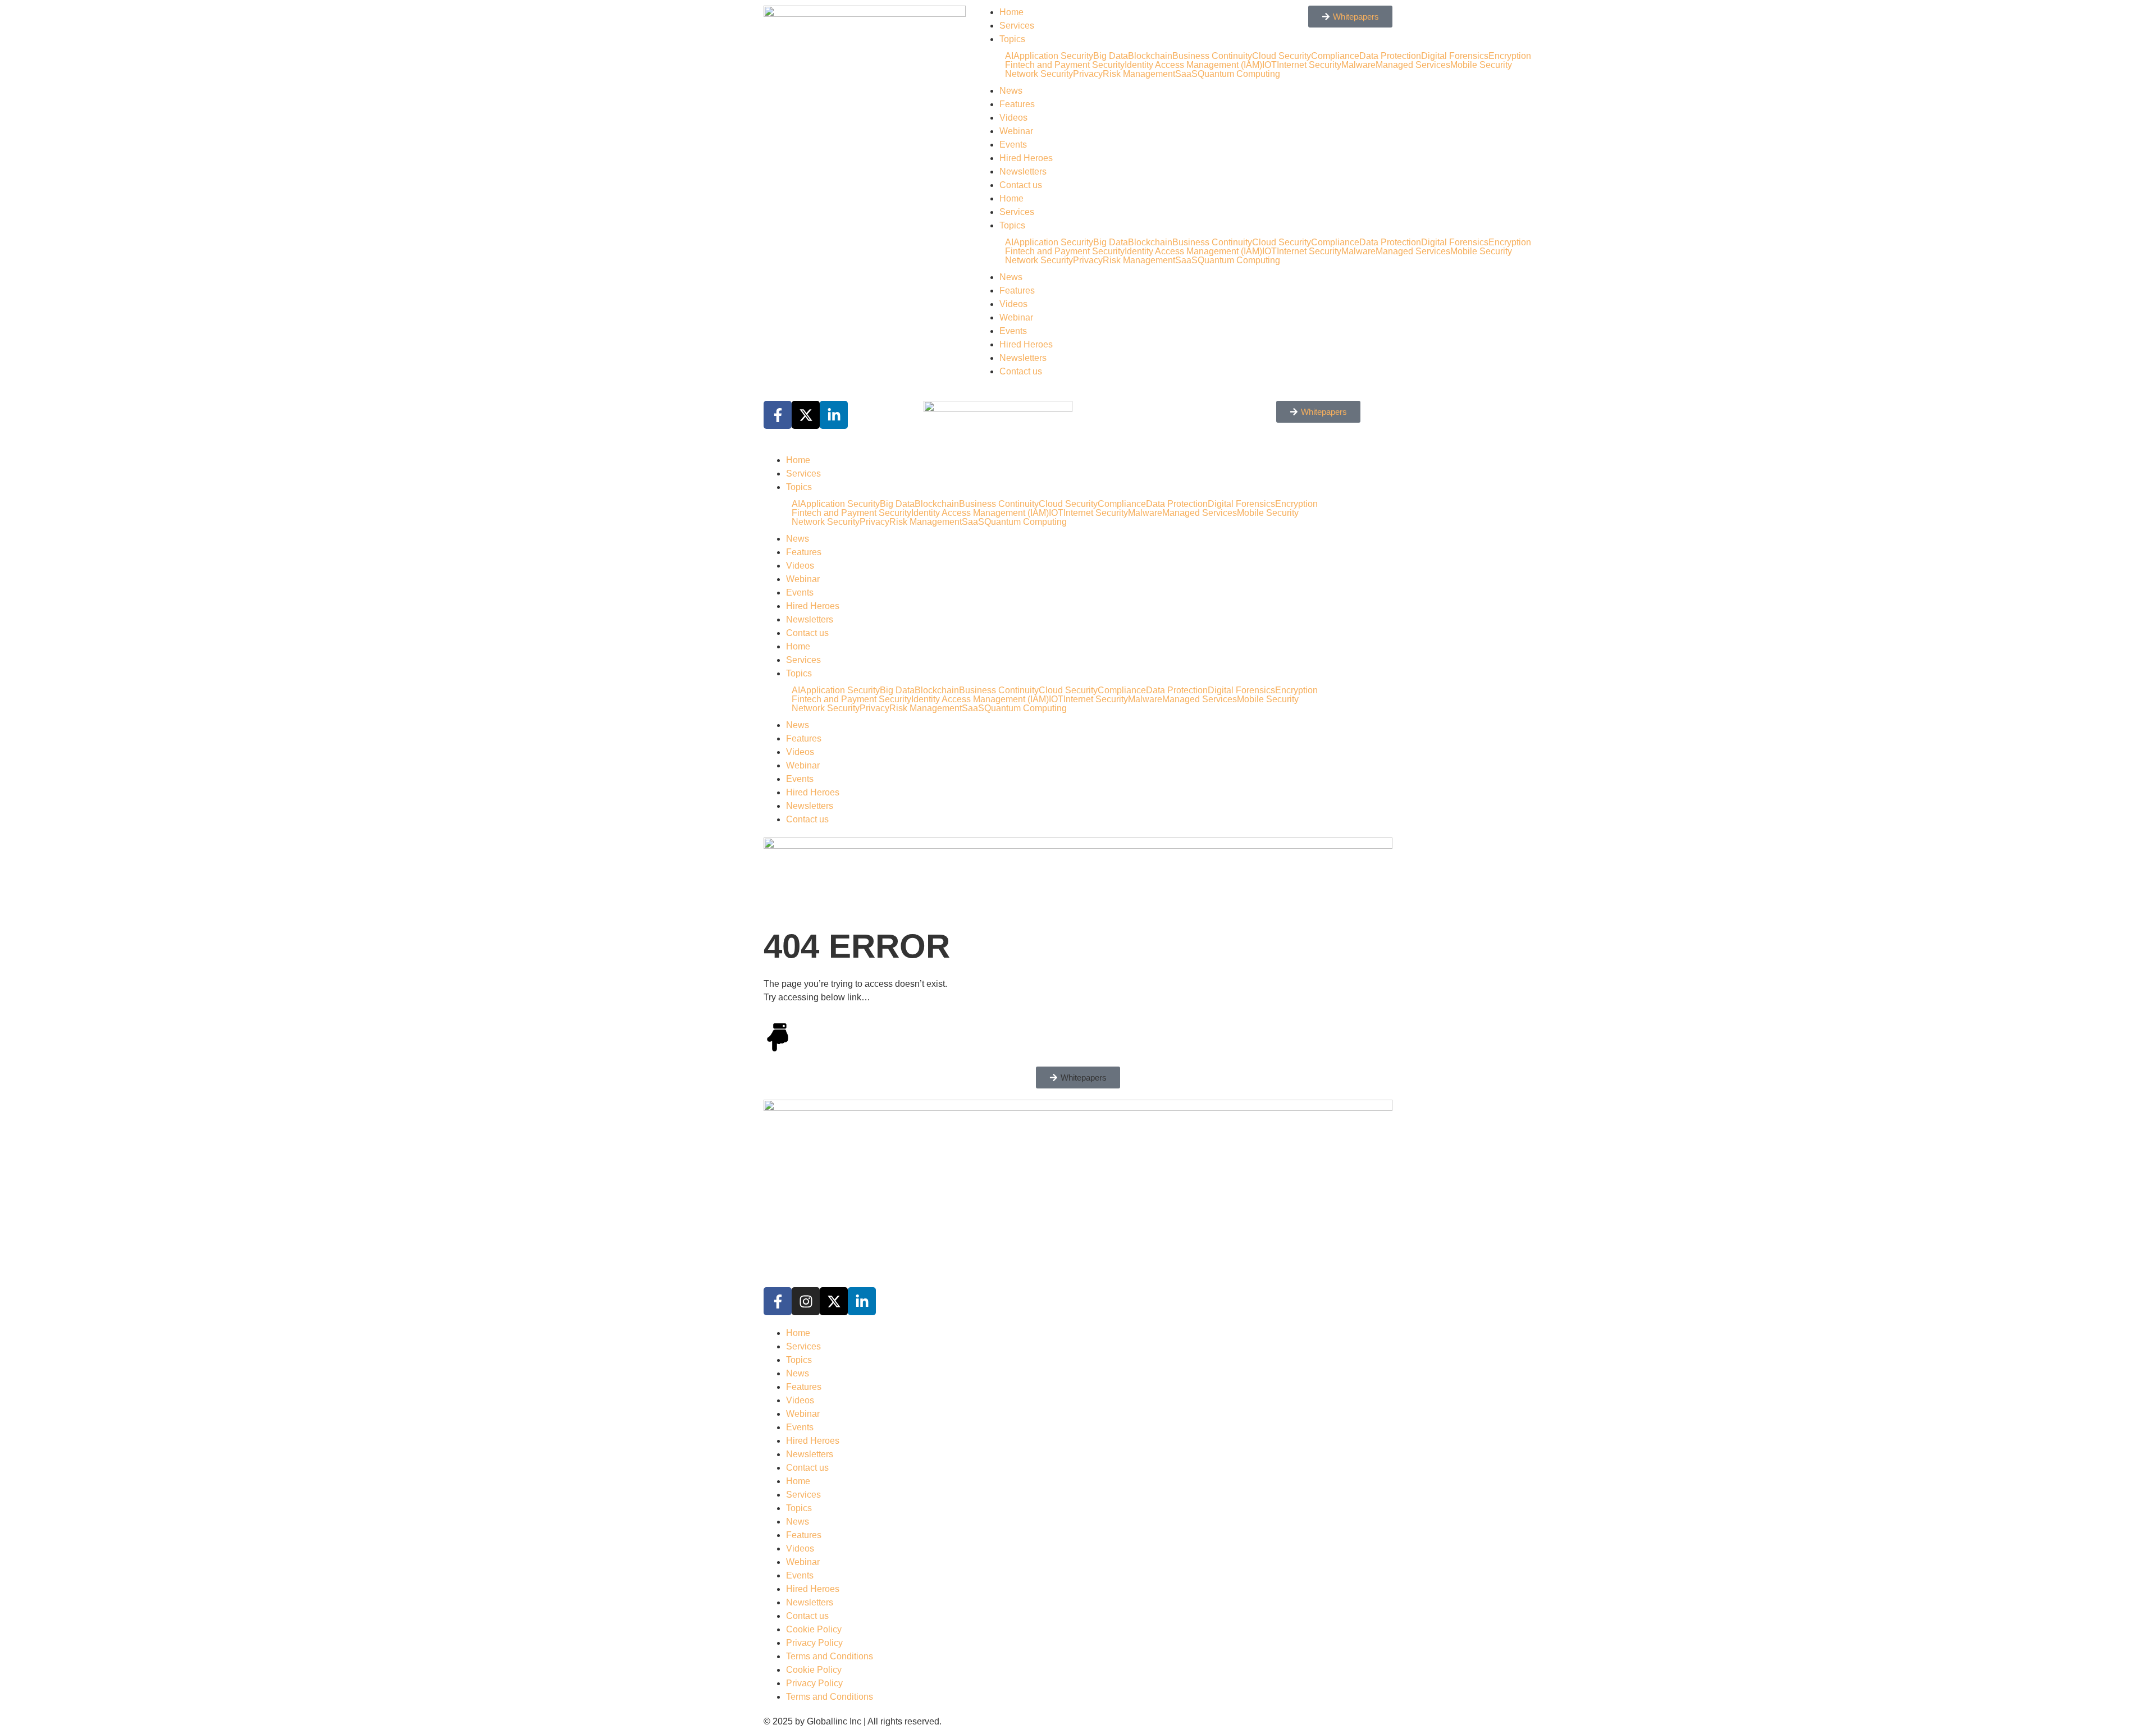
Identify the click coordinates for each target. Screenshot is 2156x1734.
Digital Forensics (1455, 56)
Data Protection (1177, 504)
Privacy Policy (814, 1643)
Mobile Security (1481, 65)
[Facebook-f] (778, 1301)
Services (1017, 26)
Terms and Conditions (830, 1656)
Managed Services (1413, 65)
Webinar (1016, 131)
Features (1017, 104)
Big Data (1111, 56)
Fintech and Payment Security (1065, 65)
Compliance (1122, 504)
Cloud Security (1068, 504)
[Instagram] (806, 1301)
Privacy (1088, 74)
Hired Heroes (1026, 158)
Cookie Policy (814, 1629)
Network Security (1039, 74)
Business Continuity (999, 504)
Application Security (1053, 56)
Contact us (1021, 185)
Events (1013, 145)
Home (1011, 12)
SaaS (973, 522)
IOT (1056, 513)
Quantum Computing (1026, 522)
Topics (1012, 39)
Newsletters (1023, 171)
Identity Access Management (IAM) (980, 513)
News (1011, 91)
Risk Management (1139, 74)
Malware (1145, 513)
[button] (1078, 1078)
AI (1009, 56)
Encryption (1510, 56)
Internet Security (1096, 513)
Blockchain (1150, 56)
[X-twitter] (834, 1301)
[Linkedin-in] (862, 1301)
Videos (1013, 118)
